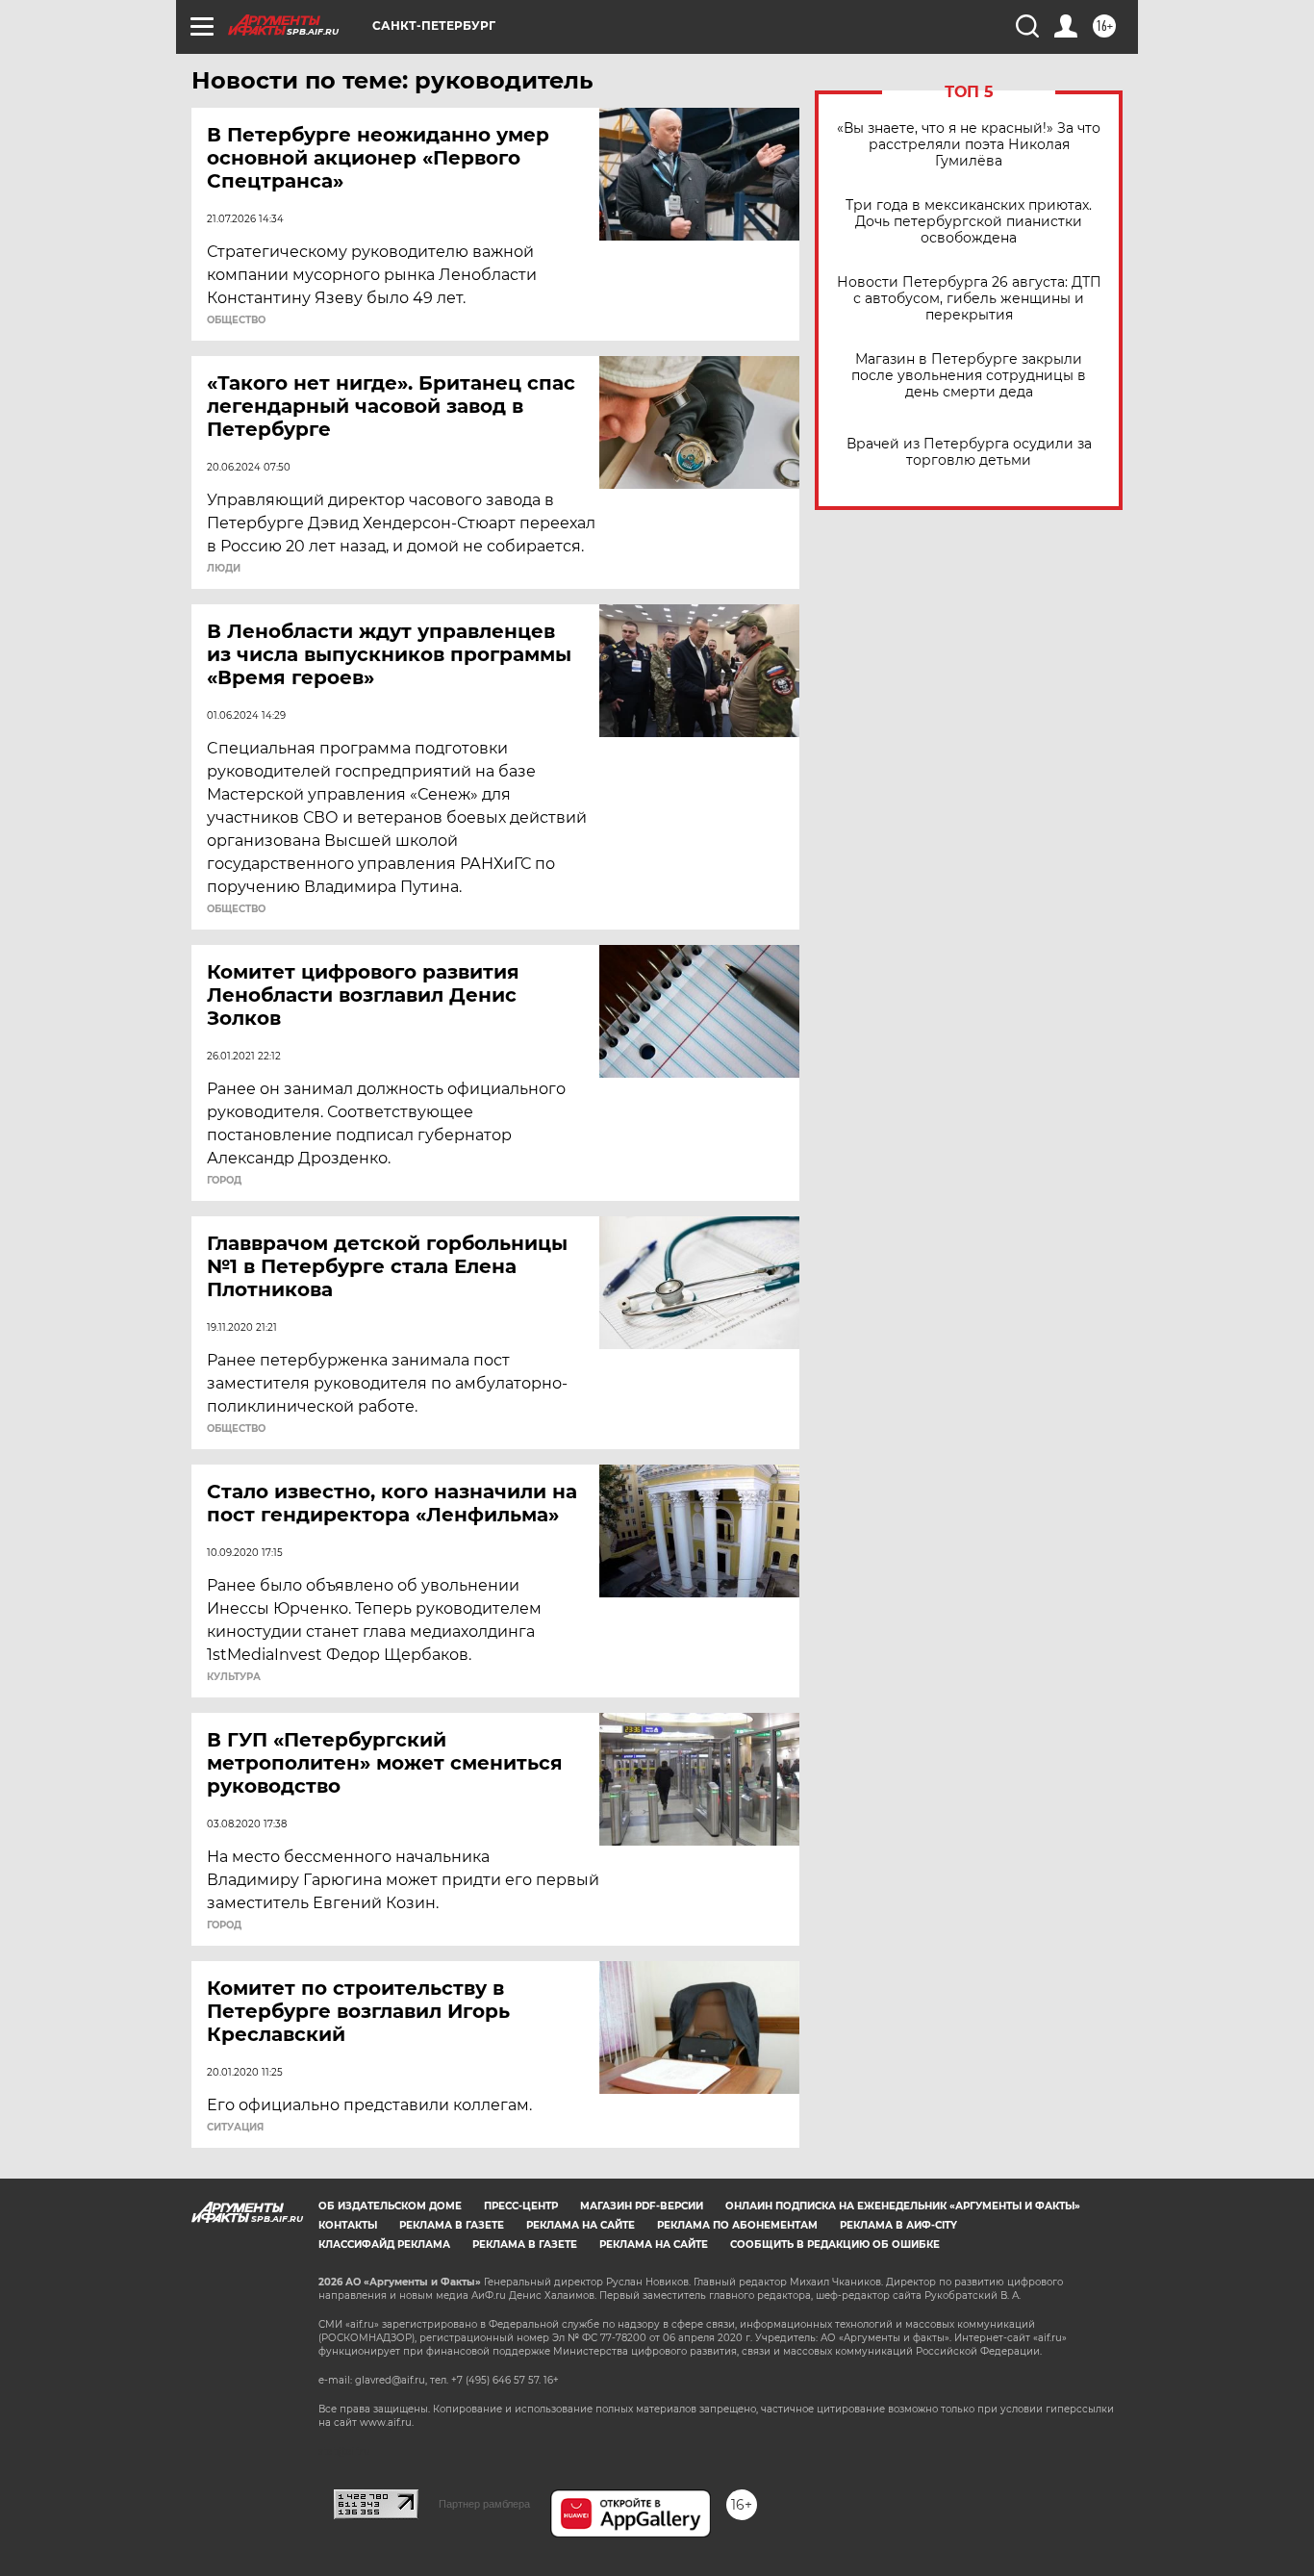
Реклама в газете (452, 2225)
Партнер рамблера (484, 2504)
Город (224, 1181)
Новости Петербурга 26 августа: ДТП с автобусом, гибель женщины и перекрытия (969, 299)
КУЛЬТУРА (234, 1677)
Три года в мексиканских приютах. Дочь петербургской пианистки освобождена (969, 222)
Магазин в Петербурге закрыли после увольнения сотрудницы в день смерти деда (969, 376)
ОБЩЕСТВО (236, 320)
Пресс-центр (521, 2206)
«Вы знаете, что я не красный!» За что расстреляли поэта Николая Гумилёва (969, 145)
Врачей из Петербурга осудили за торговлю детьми (969, 452)
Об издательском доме (390, 2206)
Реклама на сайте (581, 2225)
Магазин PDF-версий (642, 2206)
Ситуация (235, 2128)
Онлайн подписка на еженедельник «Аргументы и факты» (903, 2206)
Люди (224, 569)
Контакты (348, 2225)
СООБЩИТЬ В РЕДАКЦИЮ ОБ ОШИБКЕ (835, 2244)
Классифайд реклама (384, 2244)
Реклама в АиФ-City (898, 2225)
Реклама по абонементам (737, 2225)
